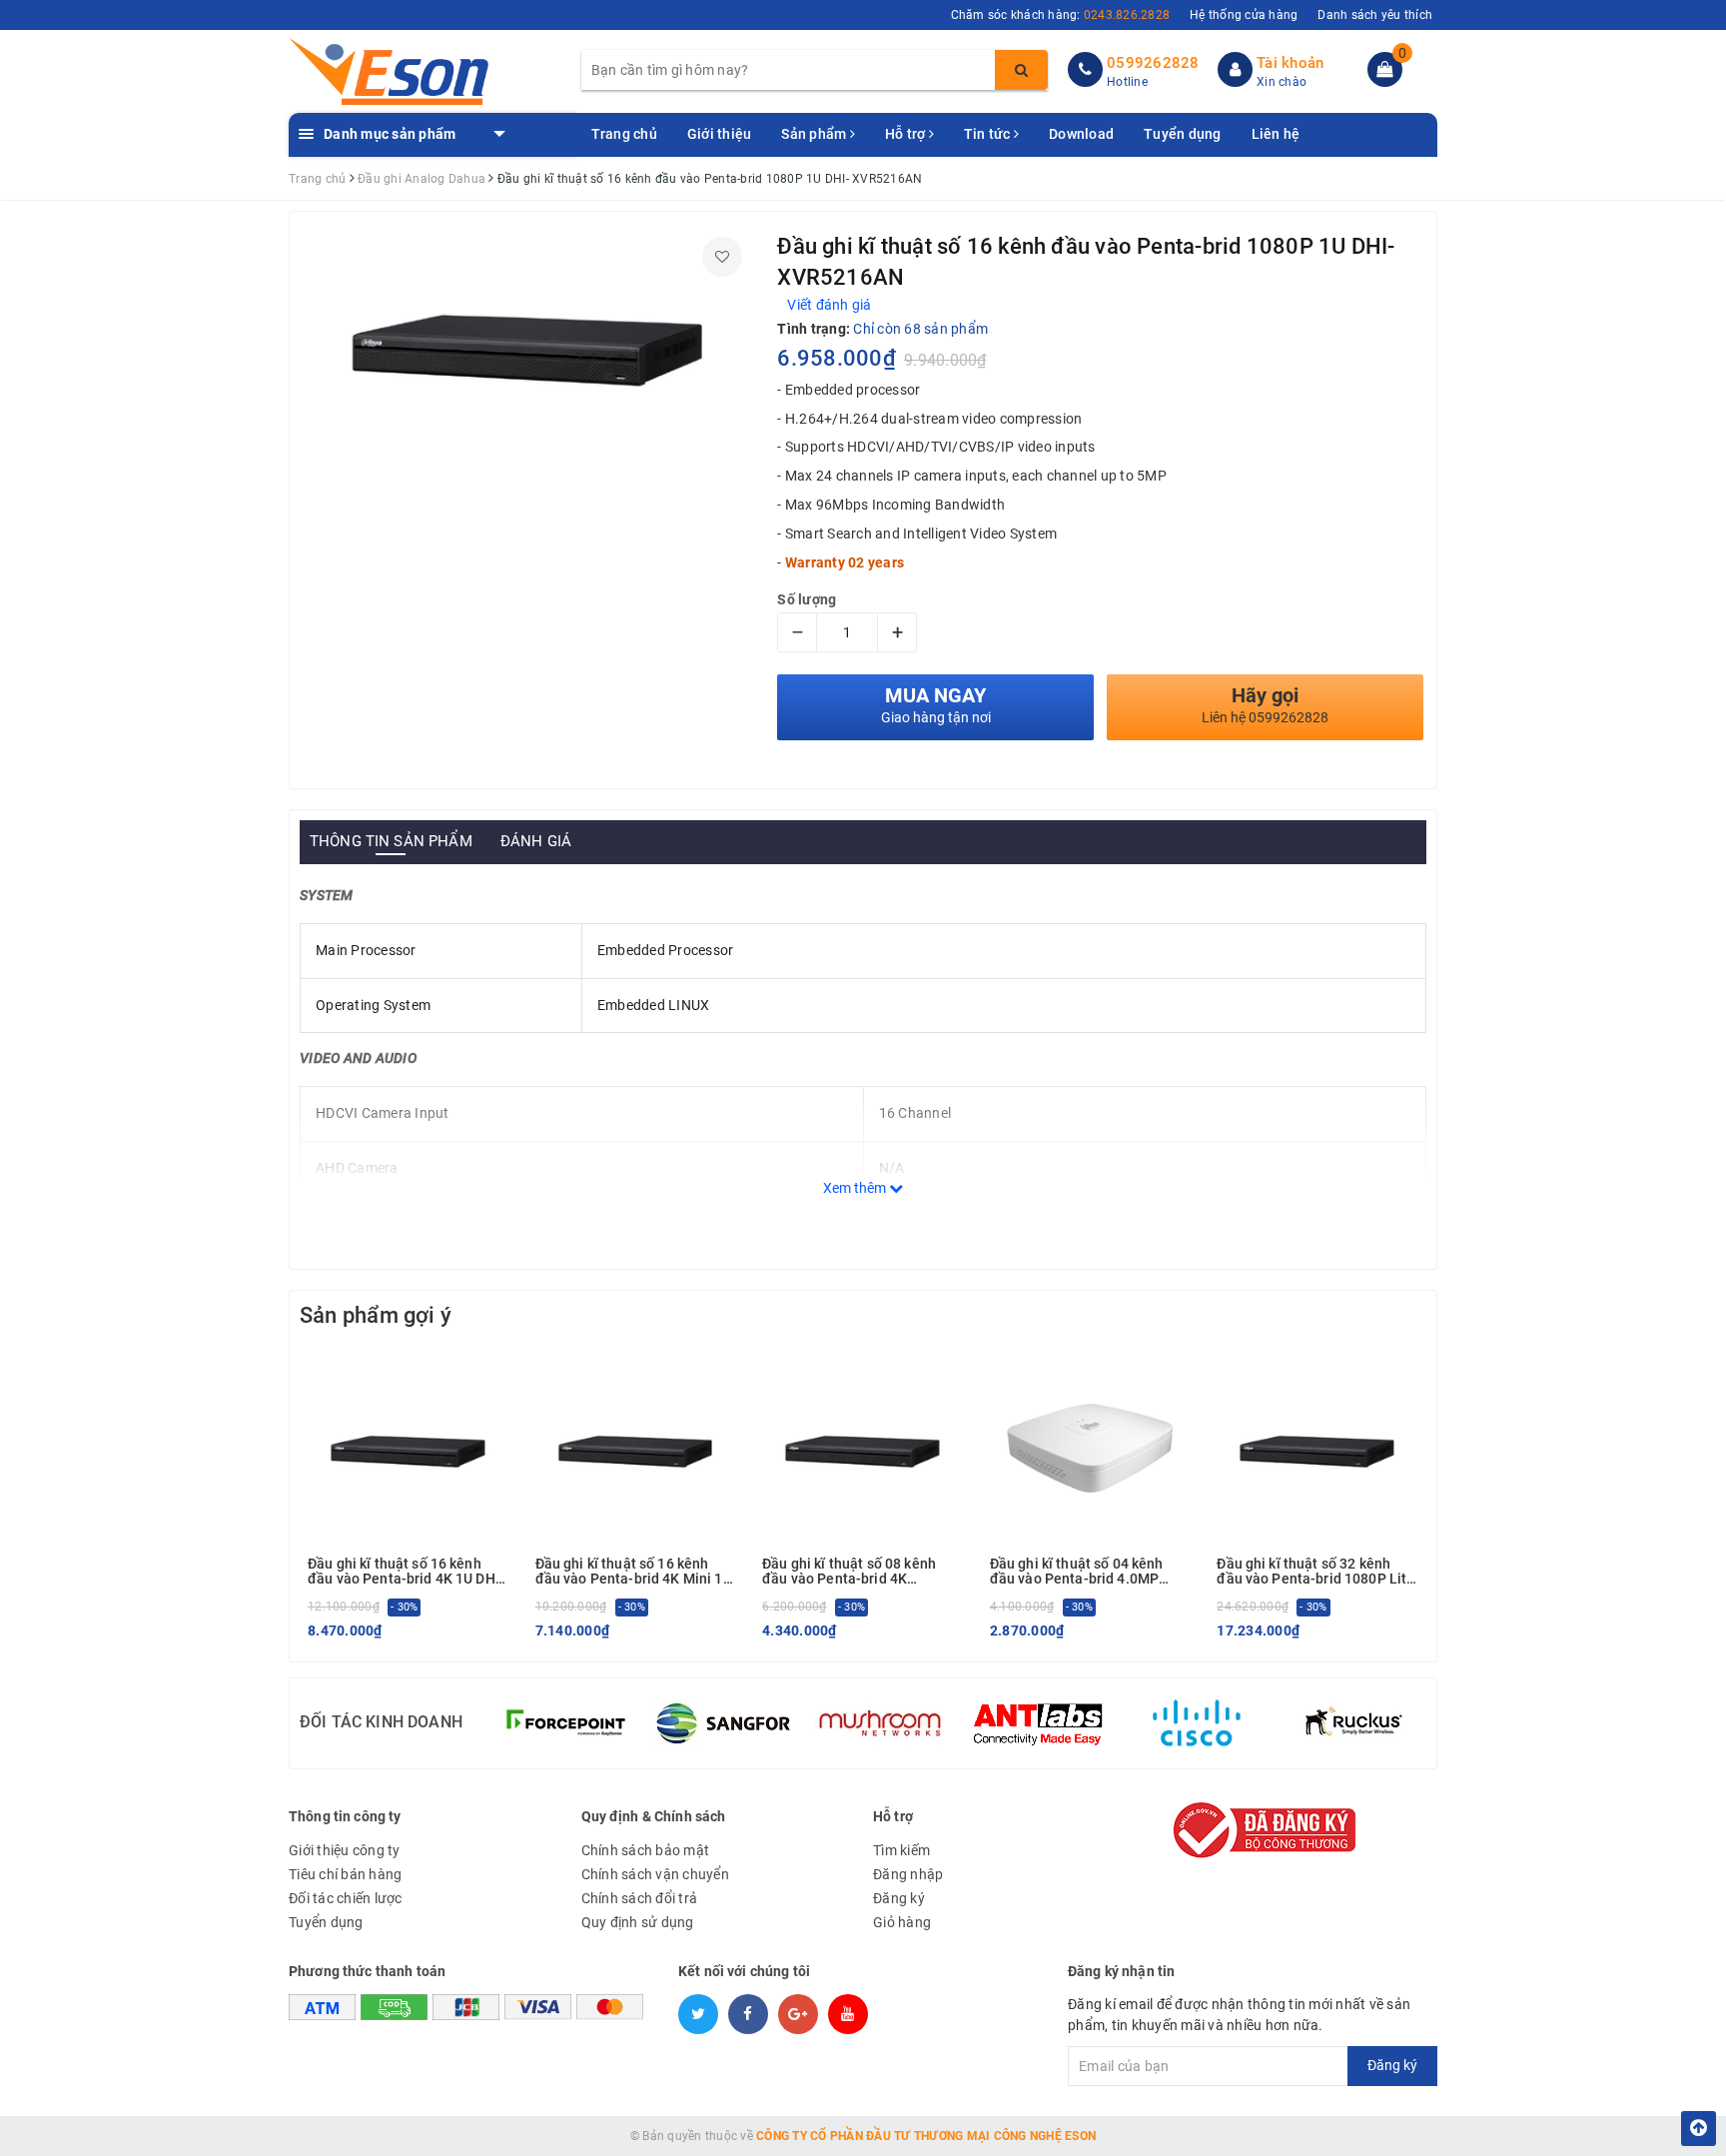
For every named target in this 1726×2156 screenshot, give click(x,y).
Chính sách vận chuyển (655, 1874)
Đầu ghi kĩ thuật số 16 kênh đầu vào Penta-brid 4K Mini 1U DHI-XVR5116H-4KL (634, 1572)
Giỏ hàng (902, 1922)
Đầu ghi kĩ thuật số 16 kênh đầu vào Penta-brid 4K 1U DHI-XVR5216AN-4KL (406, 1572)
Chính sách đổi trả (640, 1898)
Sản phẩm (815, 134)
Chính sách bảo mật (646, 1850)
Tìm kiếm (901, 1850)
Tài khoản (1290, 63)
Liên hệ (1276, 134)
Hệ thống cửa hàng (1244, 15)
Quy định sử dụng (638, 1922)
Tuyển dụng (1183, 134)
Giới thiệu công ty (345, 1850)
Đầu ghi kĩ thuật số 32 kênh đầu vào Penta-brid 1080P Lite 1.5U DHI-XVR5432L (1315, 1572)
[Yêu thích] (722, 257)
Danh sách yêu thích (1375, 15)
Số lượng (807, 599)
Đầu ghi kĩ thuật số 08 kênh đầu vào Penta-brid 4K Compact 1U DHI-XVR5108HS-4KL (859, 1572)
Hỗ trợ (907, 134)
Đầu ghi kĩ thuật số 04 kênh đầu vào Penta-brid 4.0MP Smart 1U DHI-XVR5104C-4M (1082, 1572)
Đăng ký (899, 1898)
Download (1081, 134)
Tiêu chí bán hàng (345, 1874)
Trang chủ (624, 134)
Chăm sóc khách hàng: (1061, 15)
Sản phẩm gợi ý (376, 1315)
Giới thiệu (720, 134)
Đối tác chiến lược (346, 1898)
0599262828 (1153, 63)
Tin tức (989, 134)
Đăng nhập (908, 1874)
